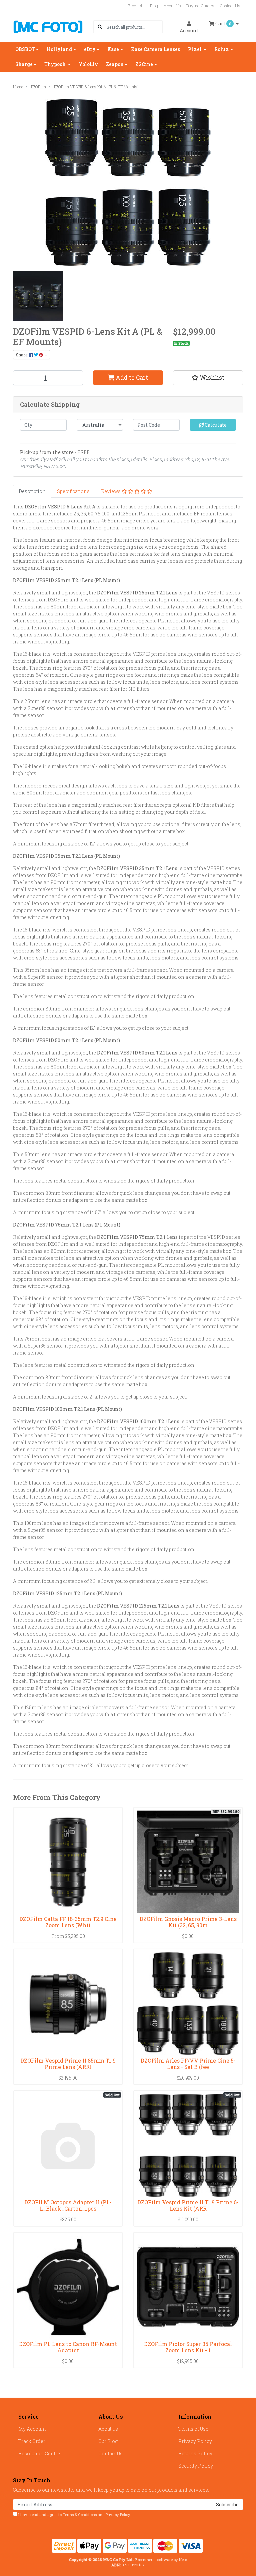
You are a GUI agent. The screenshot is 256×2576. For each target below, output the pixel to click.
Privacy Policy (195, 2441)
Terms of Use (193, 2429)
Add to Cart (131, 378)
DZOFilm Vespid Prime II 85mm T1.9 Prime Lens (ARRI (68, 2064)
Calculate (215, 425)
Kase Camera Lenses (155, 49)
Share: (23, 355)
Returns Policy (195, 2453)
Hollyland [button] (59, 49)
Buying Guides (200, 6)
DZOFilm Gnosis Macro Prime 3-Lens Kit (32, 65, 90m (188, 1922)
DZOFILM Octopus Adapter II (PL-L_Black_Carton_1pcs (68, 2205)
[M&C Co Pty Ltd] (48, 26)
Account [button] (189, 31)
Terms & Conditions (80, 2514)
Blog (154, 6)
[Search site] (100, 27)
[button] (208, 378)
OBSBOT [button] (25, 49)
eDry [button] (90, 49)
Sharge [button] (24, 64)
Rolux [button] (222, 49)
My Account (32, 2429)
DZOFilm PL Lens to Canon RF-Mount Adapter (68, 2347)
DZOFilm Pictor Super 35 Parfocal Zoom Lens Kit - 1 (188, 2347)
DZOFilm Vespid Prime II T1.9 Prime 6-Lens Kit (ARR (188, 2205)
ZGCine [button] (144, 64)
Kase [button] (113, 49)
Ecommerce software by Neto (161, 2559)
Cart (223, 24)
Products (136, 6)
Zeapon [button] (115, 64)
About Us (172, 6)
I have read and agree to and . (74, 2514)
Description (32, 491)
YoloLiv (88, 64)
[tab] (32, 491)
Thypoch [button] (55, 64)
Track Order (32, 2441)
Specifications (73, 491)
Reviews (111, 491)
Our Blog (108, 2441)
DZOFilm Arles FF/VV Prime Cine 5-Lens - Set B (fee (188, 2064)
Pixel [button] (195, 49)
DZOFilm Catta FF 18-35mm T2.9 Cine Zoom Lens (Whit (68, 1922)
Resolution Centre (39, 2453)
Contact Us (230, 6)
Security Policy (196, 2466)
